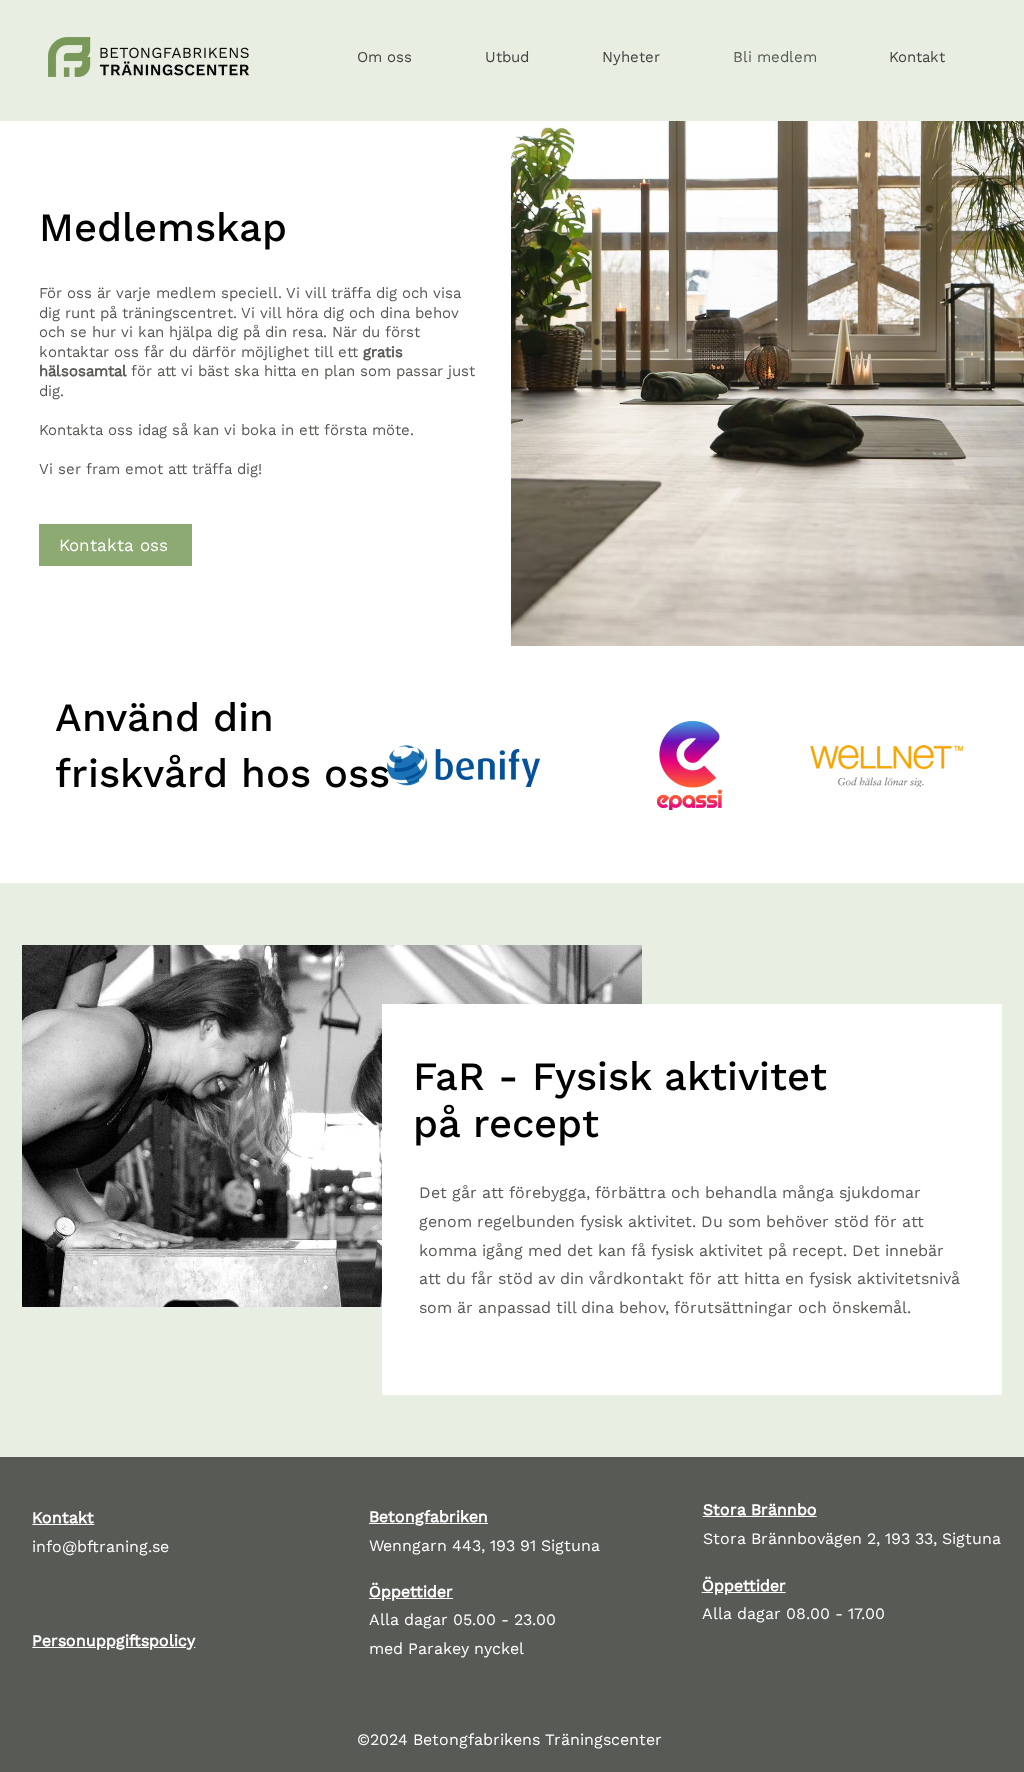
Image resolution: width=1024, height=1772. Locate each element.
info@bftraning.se (100, 1546)
